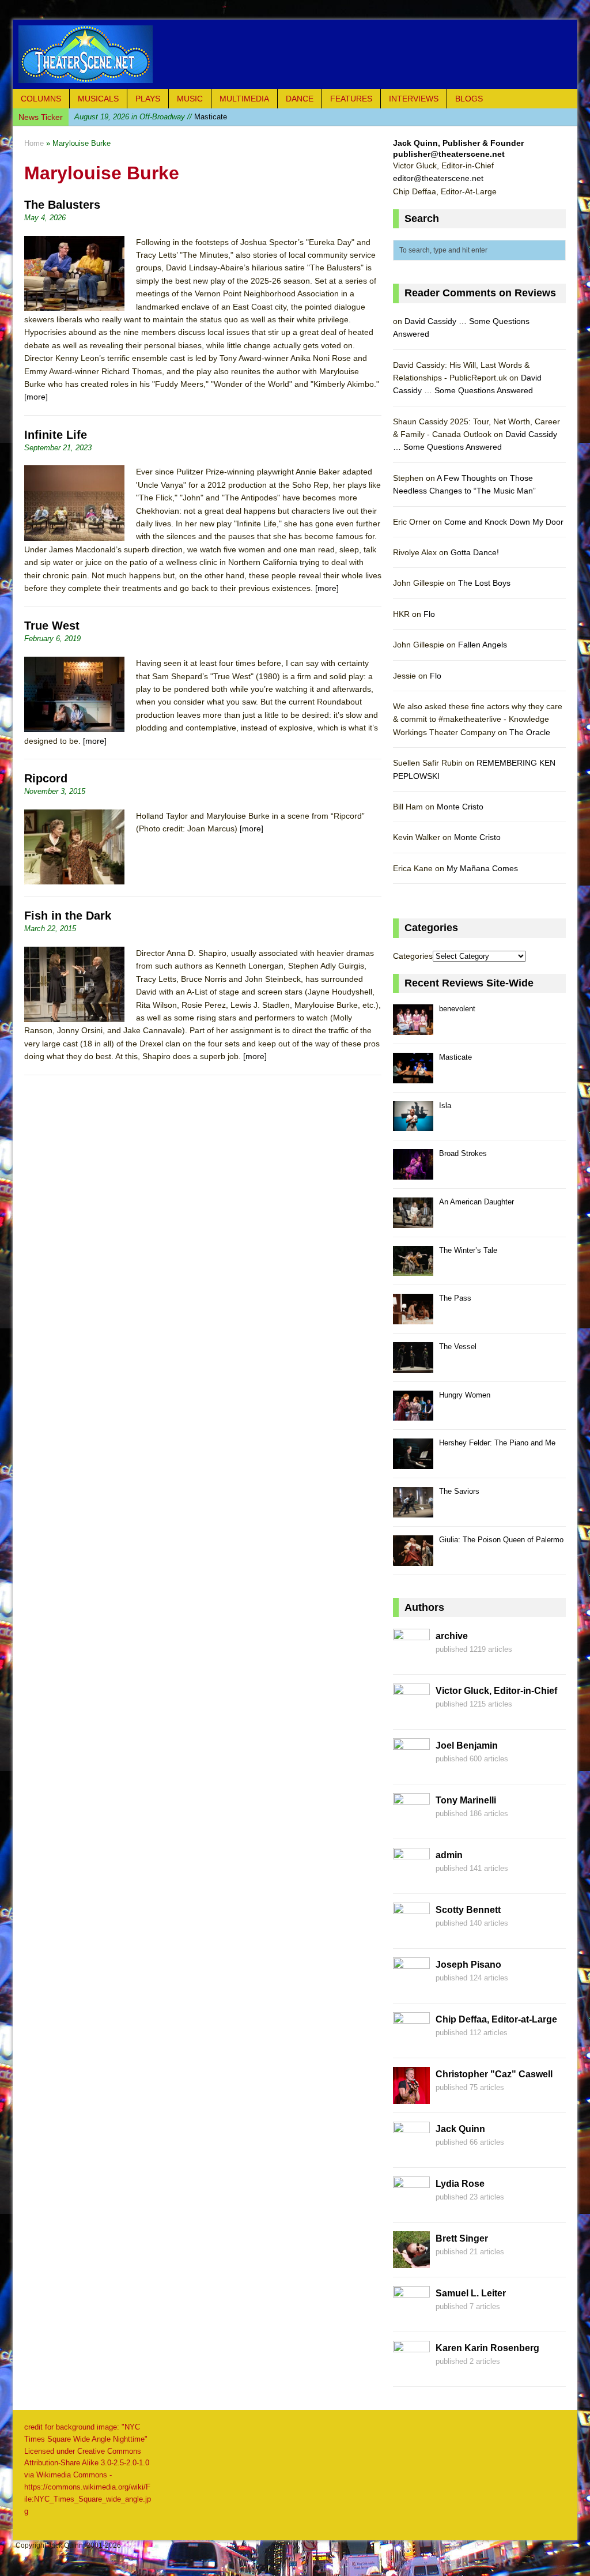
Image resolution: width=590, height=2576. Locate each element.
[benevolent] (413, 1028)
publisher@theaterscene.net (449, 154)
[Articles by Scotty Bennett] (411, 1933)
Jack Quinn (460, 2129)
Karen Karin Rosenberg (487, 2348)
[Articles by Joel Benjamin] (411, 1769)
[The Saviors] (413, 1511)
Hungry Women (465, 1395)
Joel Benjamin (467, 1745)
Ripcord (46, 778)
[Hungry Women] (413, 1415)
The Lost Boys (484, 583)
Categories (413, 956)
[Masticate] (413, 1077)
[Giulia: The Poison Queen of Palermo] (413, 1559)
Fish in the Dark (68, 916)
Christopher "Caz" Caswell (494, 2074)
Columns (41, 99)
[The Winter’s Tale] (413, 1270)
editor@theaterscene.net (438, 178)
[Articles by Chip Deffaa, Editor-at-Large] (411, 2043)
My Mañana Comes (482, 868)
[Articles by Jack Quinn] (411, 2152)
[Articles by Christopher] (411, 2097)
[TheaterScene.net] (295, 54)
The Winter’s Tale (468, 1250)
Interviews (414, 99)
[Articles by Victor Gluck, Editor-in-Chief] (411, 1714)
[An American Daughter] (413, 1221)
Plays (148, 99)
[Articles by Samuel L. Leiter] (411, 2317)
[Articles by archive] (411, 1659)
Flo (429, 614)
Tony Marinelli (466, 1800)
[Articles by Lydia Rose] (411, 2207)
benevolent (457, 1009)
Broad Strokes (463, 1153)
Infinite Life (56, 435)
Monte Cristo (460, 807)
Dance (300, 99)
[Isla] (413, 1125)
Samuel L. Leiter (471, 2293)
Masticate (455, 1057)
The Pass (455, 1298)
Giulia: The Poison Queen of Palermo (501, 1540)
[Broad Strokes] (413, 1173)
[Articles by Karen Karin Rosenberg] (411, 2371)
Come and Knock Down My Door (504, 522)
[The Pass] (413, 1318)
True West (52, 626)
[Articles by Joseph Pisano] (411, 1988)
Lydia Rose (460, 2184)
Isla (136, 117)
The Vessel (458, 1347)
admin (449, 1855)
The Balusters (62, 205)
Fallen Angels (483, 645)
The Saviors (459, 1491)
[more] (36, 397)
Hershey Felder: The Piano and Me (497, 1443)
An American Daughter (476, 1202)
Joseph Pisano (468, 1965)
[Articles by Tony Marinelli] (411, 1824)
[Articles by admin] (411, 1878)
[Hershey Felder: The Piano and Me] (413, 1462)
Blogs (469, 99)
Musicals (98, 99)
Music (190, 99)
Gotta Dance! (475, 552)
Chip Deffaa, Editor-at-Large (496, 2019)
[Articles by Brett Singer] (411, 2262)
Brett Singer (462, 2238)
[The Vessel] (413, 1366)
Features (351, 99)
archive (452, 1636)
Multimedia (244, 99)
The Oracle (530, 732)
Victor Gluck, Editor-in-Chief (496, 1691)
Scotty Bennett (468, 1910)
